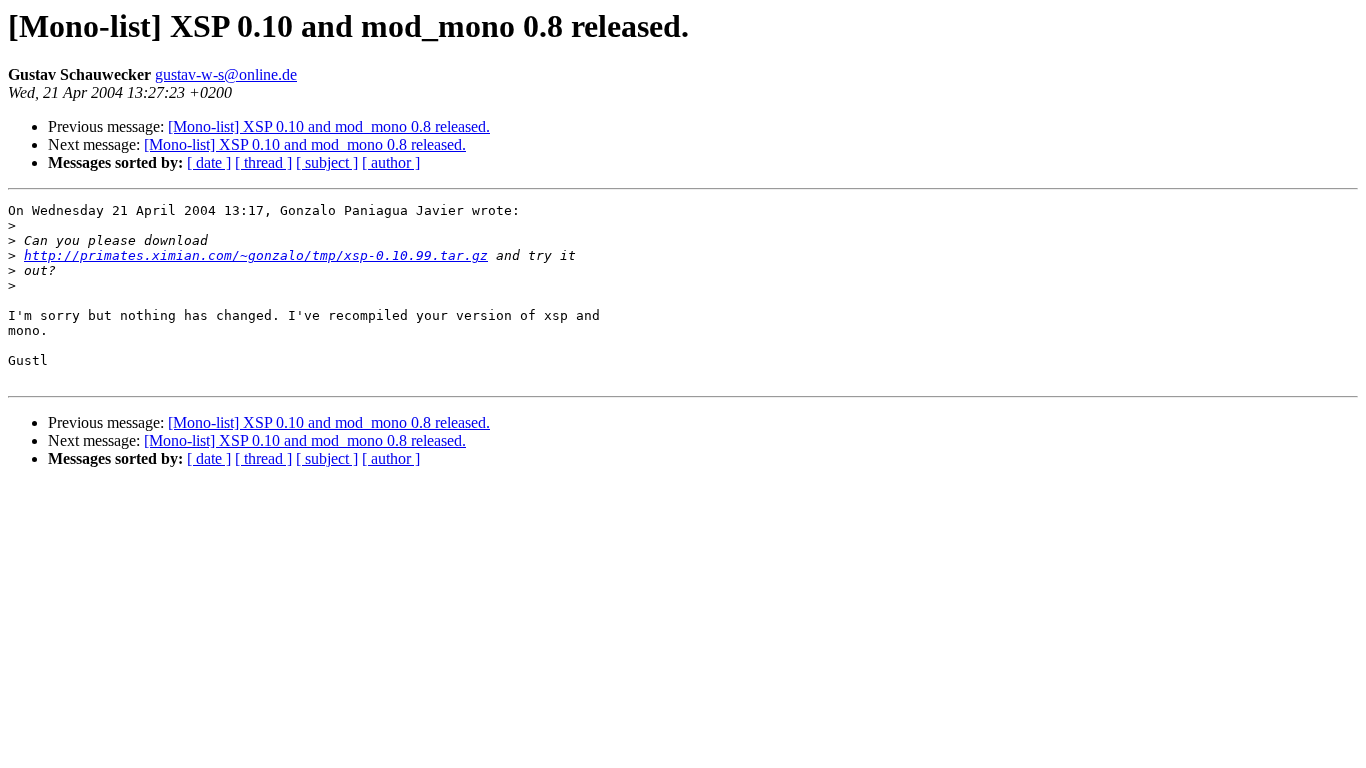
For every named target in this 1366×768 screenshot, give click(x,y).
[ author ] (391, 162)
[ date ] (209, 162)
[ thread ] (263, 162)
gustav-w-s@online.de (226, 74)
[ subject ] (327, 162)
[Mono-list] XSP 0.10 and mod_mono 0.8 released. (329, 126)
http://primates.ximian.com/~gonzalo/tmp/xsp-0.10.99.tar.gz (256, 255)
